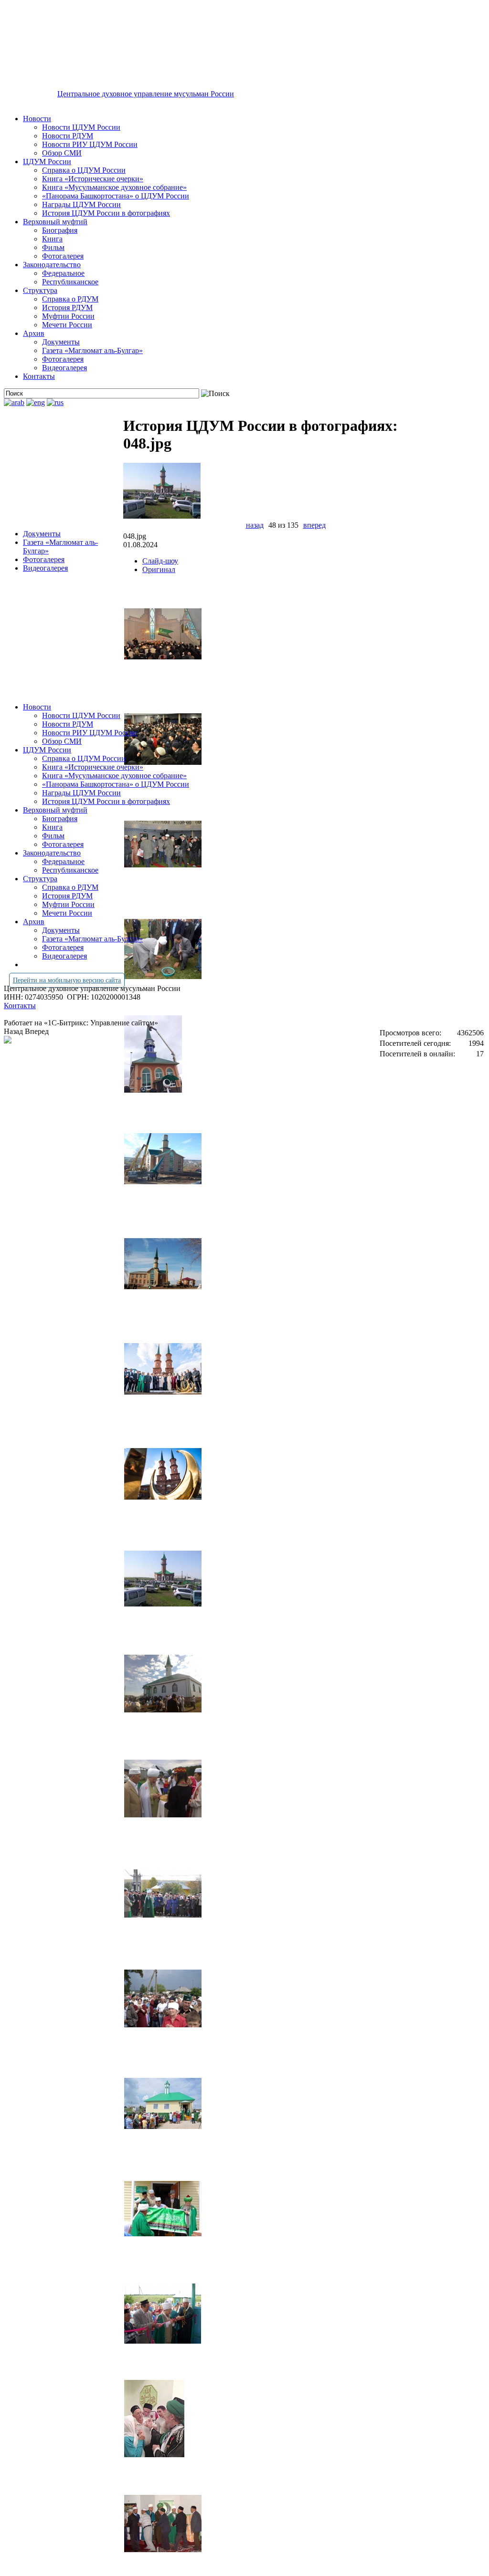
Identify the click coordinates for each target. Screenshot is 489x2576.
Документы (61, 342)
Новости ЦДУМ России (81, 127)
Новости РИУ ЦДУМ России (90, 144)
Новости (37, 119)
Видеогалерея (64, 368)
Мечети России (67, 325)
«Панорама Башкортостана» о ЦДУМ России (116, 196)
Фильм (53, 247)
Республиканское (70, 282)
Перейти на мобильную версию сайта (67, 980)
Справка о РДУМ (70, 299)
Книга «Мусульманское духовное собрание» (114, 187)
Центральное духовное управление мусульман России (146, 94)
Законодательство (52, 265)
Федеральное (63, 273)
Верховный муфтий (55, 222)
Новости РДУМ (68, 136)
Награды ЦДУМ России (81, 204)
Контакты (39, 376)
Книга (52, 239)
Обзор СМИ (62, 153)
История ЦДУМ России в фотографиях (106, 213)
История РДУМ (67, 308)
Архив (34, 333)
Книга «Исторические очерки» (93, 179)
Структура (40, 290)
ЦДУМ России (47, 162)
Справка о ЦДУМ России (84, 170)
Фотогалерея (63, 256)
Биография (60, 230)
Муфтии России (68, 316)
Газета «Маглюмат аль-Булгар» (92, 350)
